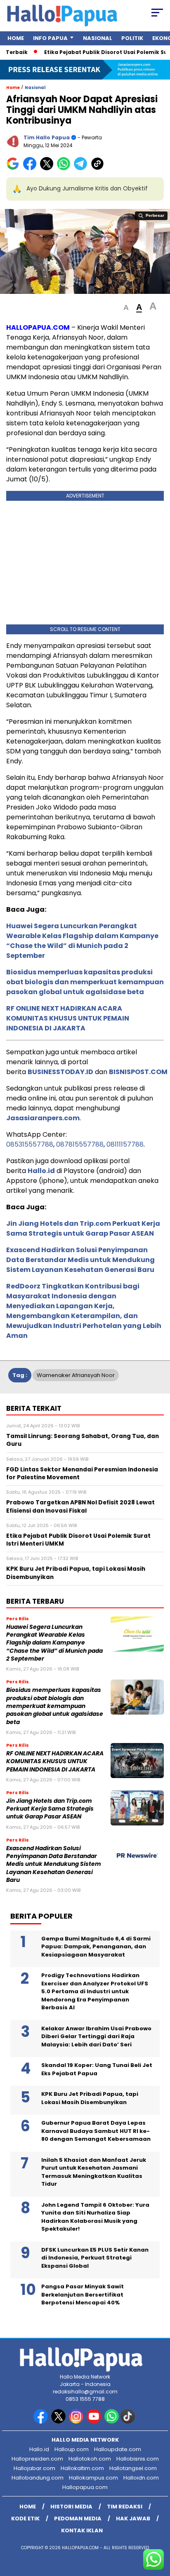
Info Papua (50, 38)
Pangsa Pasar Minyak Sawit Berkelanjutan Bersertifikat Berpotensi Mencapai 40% (83, 2294)
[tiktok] (129, 2422)
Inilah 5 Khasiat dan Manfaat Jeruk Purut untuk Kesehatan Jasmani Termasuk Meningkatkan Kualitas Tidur (94, 2172)
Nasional (98, 38)
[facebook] (41, 2422)
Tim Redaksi (125, 2507)
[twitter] (59, 2422)
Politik (132, 38)
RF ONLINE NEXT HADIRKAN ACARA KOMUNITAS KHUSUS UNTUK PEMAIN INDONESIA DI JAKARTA (68, 1018)
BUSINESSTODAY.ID (60, 1072)
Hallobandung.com (38, 2478)
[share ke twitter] (48, 168)
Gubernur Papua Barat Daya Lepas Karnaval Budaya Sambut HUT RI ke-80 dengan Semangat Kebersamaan (96, 2131)
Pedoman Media (78, 2519)
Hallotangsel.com (133, 2468)
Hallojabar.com (34, 2468)
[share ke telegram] (81, 168)
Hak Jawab (133, 2519)
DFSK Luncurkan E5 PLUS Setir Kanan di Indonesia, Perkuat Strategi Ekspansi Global (95, 2258)
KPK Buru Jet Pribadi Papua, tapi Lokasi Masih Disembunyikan (90, 2098)
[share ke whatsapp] (65, 168)
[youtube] (95, 2422)
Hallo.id (41, 1171)
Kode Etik (25, 2519)
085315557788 (30, 1144)
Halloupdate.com (118, 2449)
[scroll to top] (158, 2528)
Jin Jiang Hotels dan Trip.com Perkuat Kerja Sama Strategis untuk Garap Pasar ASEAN (83, 1228)
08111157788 (125, 1144)
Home (16, 38)
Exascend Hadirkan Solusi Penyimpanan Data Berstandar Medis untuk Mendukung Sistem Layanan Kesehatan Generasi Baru (80, 1260)
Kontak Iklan (82, 2530)
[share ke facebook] (32, 168)
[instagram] (77, 2422)
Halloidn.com (141, 2478)
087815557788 (80, 1144)
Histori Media (71, 2507)
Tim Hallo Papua (47, 137)
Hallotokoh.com (90, 2459)
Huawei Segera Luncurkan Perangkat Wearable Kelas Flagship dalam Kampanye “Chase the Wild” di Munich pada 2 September (82, 941)
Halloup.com (72, 2449)
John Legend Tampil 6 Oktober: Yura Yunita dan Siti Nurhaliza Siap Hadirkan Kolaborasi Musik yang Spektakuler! (95, 2217)
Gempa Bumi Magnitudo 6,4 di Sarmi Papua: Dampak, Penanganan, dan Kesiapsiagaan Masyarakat (96, 1947)
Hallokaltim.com (82, 2468)
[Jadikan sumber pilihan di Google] (15, 168)
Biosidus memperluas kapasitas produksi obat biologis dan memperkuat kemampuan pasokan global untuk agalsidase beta (85, 982)
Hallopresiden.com (37, 2459)
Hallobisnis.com (138, 2459)
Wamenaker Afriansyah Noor (76, 1375)
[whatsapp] (112, 2422)
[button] (126, 308)
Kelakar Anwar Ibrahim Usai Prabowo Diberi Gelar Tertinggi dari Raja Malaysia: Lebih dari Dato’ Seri (96, 2036)
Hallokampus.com (93, 2478)
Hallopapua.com (85, 2487)
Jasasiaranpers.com (43, 1118)
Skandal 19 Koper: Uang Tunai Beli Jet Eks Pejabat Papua (97, 2069)
